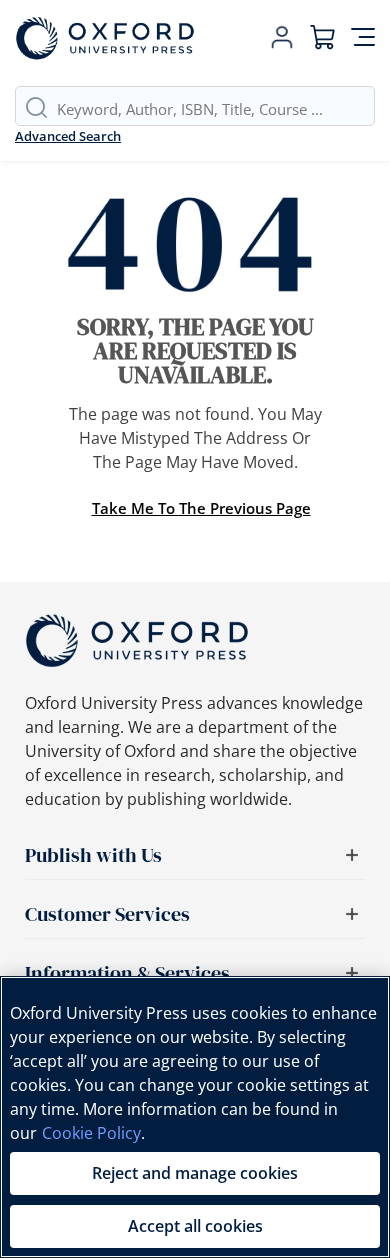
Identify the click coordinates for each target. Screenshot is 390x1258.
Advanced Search (68, 136)
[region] (195, 1117)
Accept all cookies (195, 1226)
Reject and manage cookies (195, 1173)
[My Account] (282, 38)
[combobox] (215, 109)
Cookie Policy (91, 1133)
